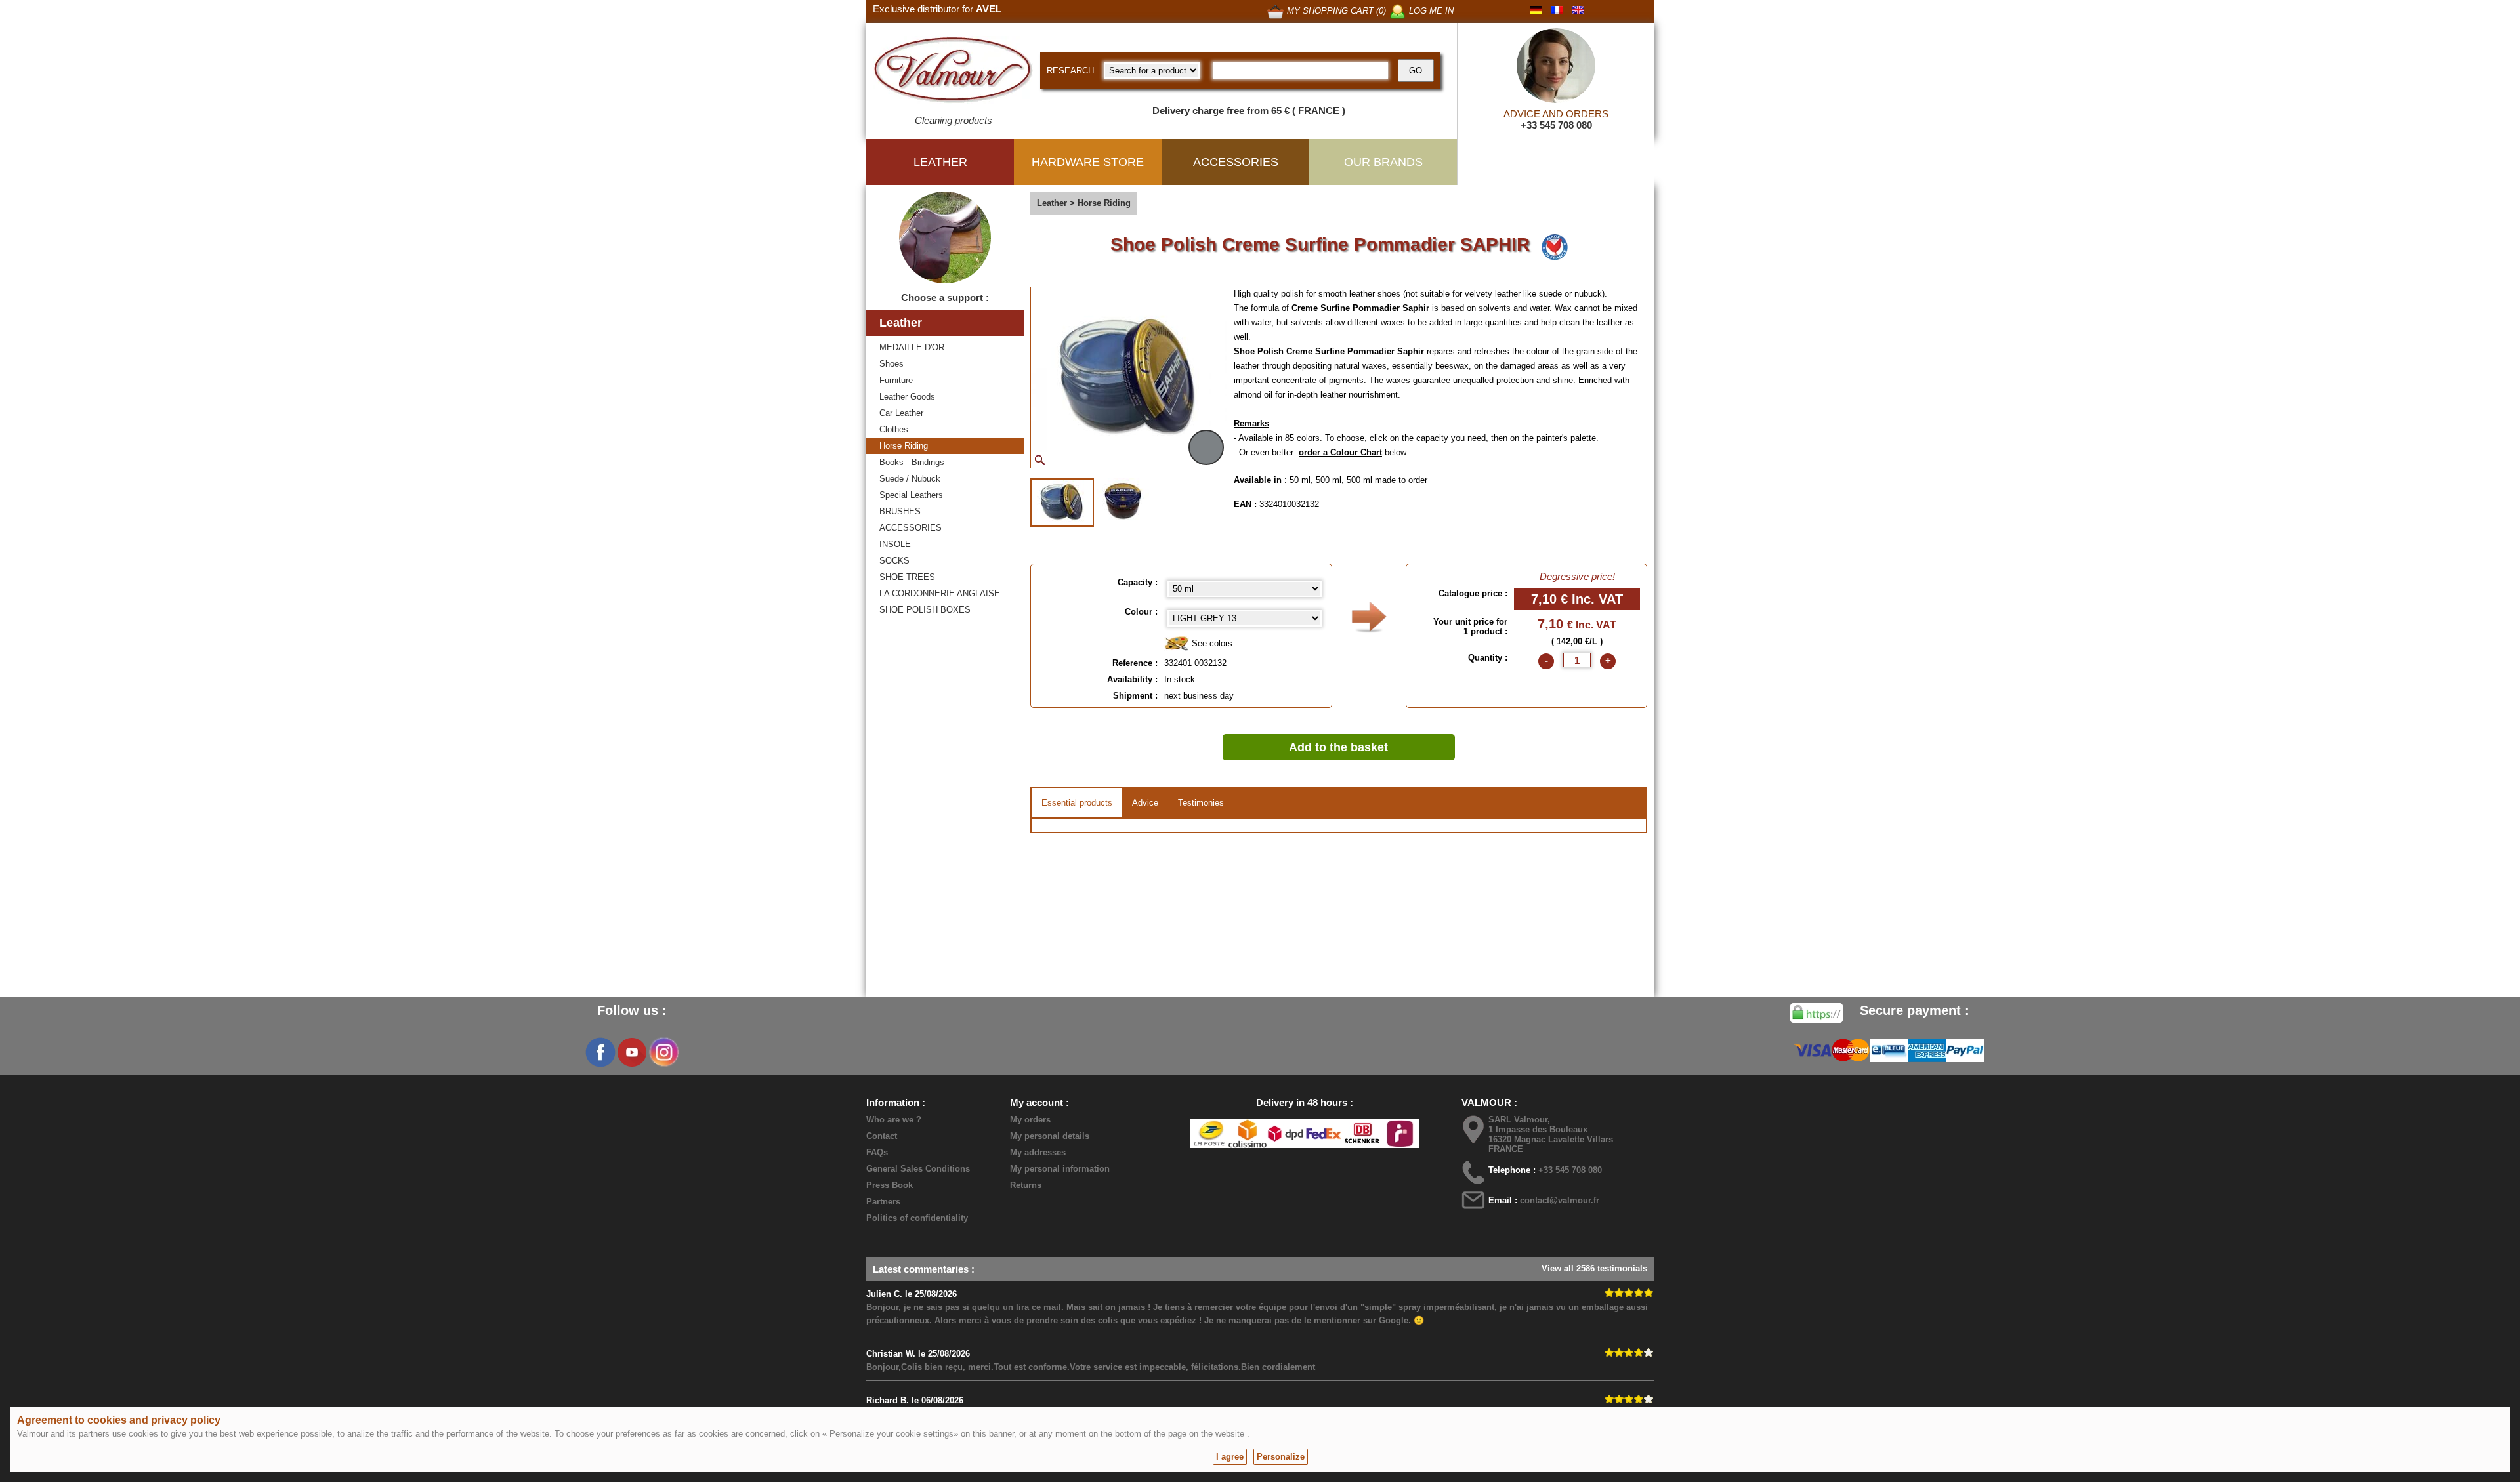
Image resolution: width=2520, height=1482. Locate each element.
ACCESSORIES (911, 528)
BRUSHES (900, 511)
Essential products (1077, 803)
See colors (1211, 643)
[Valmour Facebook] (600, 1052)
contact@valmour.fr (1560, 1200)
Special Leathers (911, 495)
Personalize (1281, 1457)
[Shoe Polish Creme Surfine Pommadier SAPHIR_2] (1123, 501)
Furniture (896, 380)
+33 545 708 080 (1556, 125)
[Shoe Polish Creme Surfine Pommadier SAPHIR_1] (1062, 503)
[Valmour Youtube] (632, 1052)
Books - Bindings (912, 462)
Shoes (892, 364)
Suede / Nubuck (910, 479)
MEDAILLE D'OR (912, 347)
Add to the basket (1338, 747)
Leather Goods (907, 397)
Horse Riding (904, 446)
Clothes (894, 429)
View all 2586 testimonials (1594, 1268)
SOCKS (894, 561)
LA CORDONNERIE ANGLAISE (940, 593)
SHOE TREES (907, 577)
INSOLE (895, 544)
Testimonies (1201, 803)
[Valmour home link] (953, 72)
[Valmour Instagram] (663, 1052)
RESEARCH (1070, 71)
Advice (1145, 803)
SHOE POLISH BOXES (925, 610)
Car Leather (901, 413)
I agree (1230, 1457)
